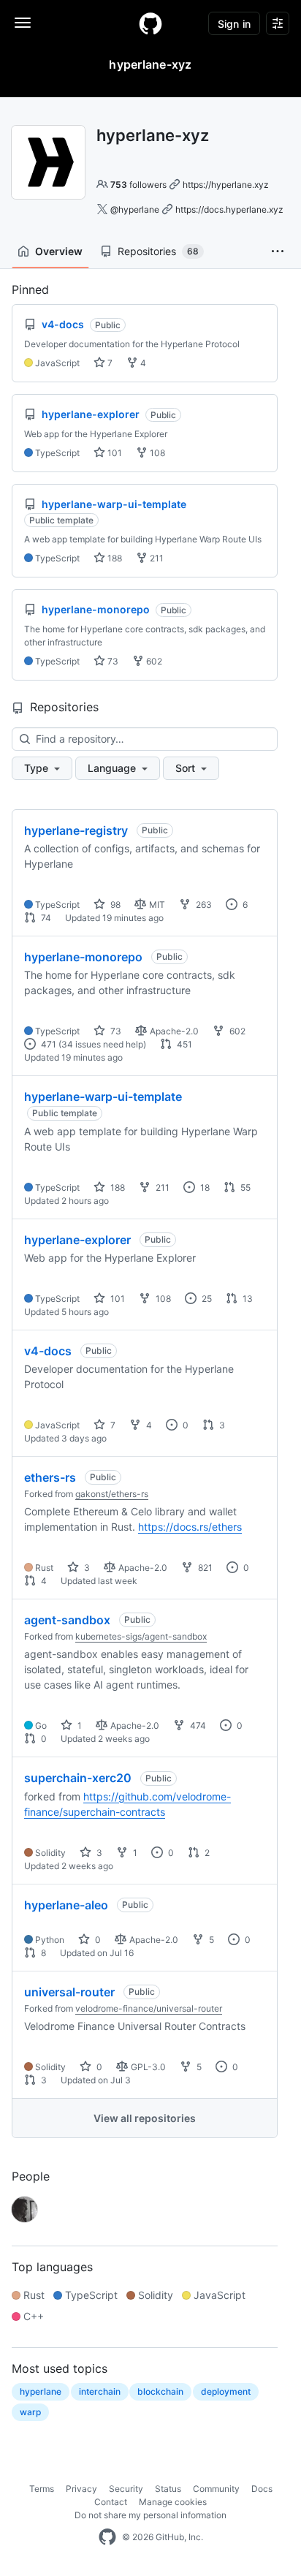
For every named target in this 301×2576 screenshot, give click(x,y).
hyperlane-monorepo (83, 957)
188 (114, 558)
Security (126, 2489)
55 (244, 1187)
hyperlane (41, 2391)
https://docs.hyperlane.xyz (229, 209)
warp (30, 2412)
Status (168, 2489)
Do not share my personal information (150, 2515)
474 (197, 1725)
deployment (226, 2391)
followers (138, 185)
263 (203, 905)
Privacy (81, 2489)
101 (114, 453)
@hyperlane (135, 209)
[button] (278, 251)
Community (216, 2489)
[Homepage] (150, 23)
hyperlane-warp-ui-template (103, 1096)
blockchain (160, 2391)
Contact (111, 2502)
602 (153, 661)
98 (114, 905)
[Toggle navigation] (23, 23)
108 (156, 453)
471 (47, 1044)
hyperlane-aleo (66, 1905)
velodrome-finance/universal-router (149, 2008)
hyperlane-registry (76, 830)
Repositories (158, 251)
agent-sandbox (67, 1620)
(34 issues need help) (102, 1044)
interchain (100, 2391)
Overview (59, 251)
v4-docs (48, 1351)
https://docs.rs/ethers (190, 1527)
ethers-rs (50, 1477)
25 (206, 1299)
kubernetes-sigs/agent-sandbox (141, 1636)
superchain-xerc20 (78, 1778)
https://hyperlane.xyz (226, 185)
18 (204, 1187)
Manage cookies (173, 2502)
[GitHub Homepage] (107, 2537)
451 (183, 1044)
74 (45, 918)
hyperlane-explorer (77, 1240)
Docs (262, 2489)
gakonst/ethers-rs (112, 1494)
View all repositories (145, 2118)
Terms (42, 2489)
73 (112, 661)
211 (156, 558)
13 (247, 1299)
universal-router (69, 1992)
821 (204, 1568)
